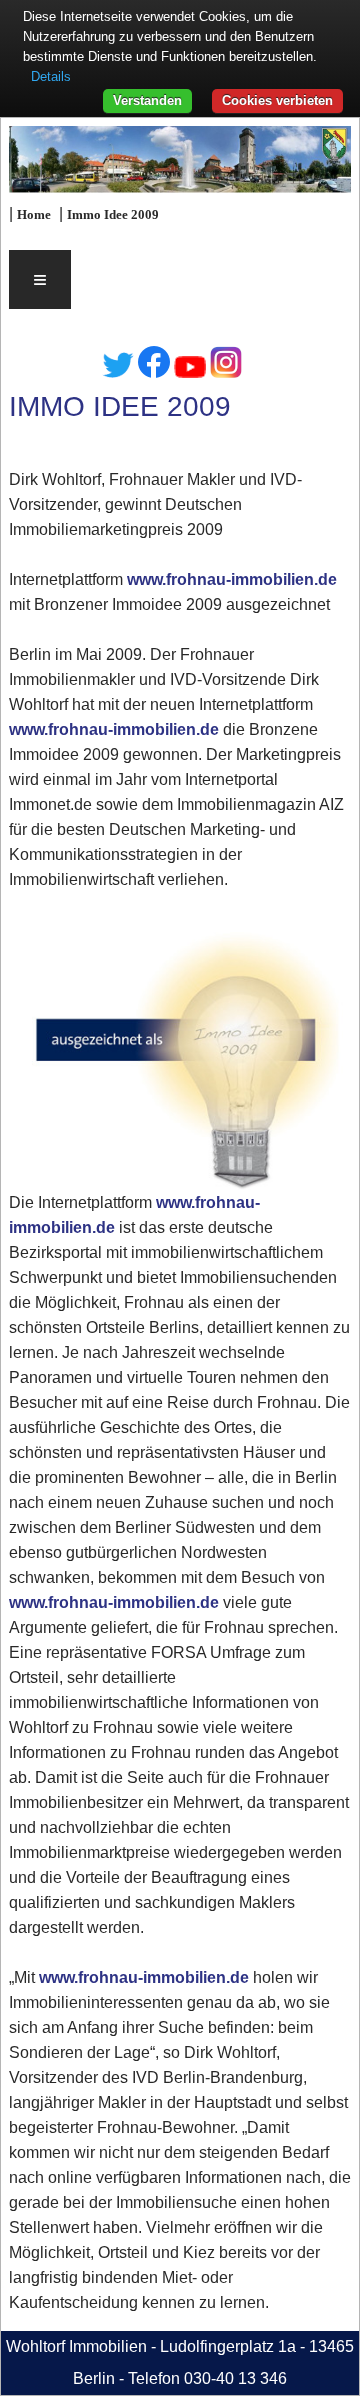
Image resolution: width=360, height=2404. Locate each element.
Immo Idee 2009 (113, 215)
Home (34, 215)
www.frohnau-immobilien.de (232, 579)
